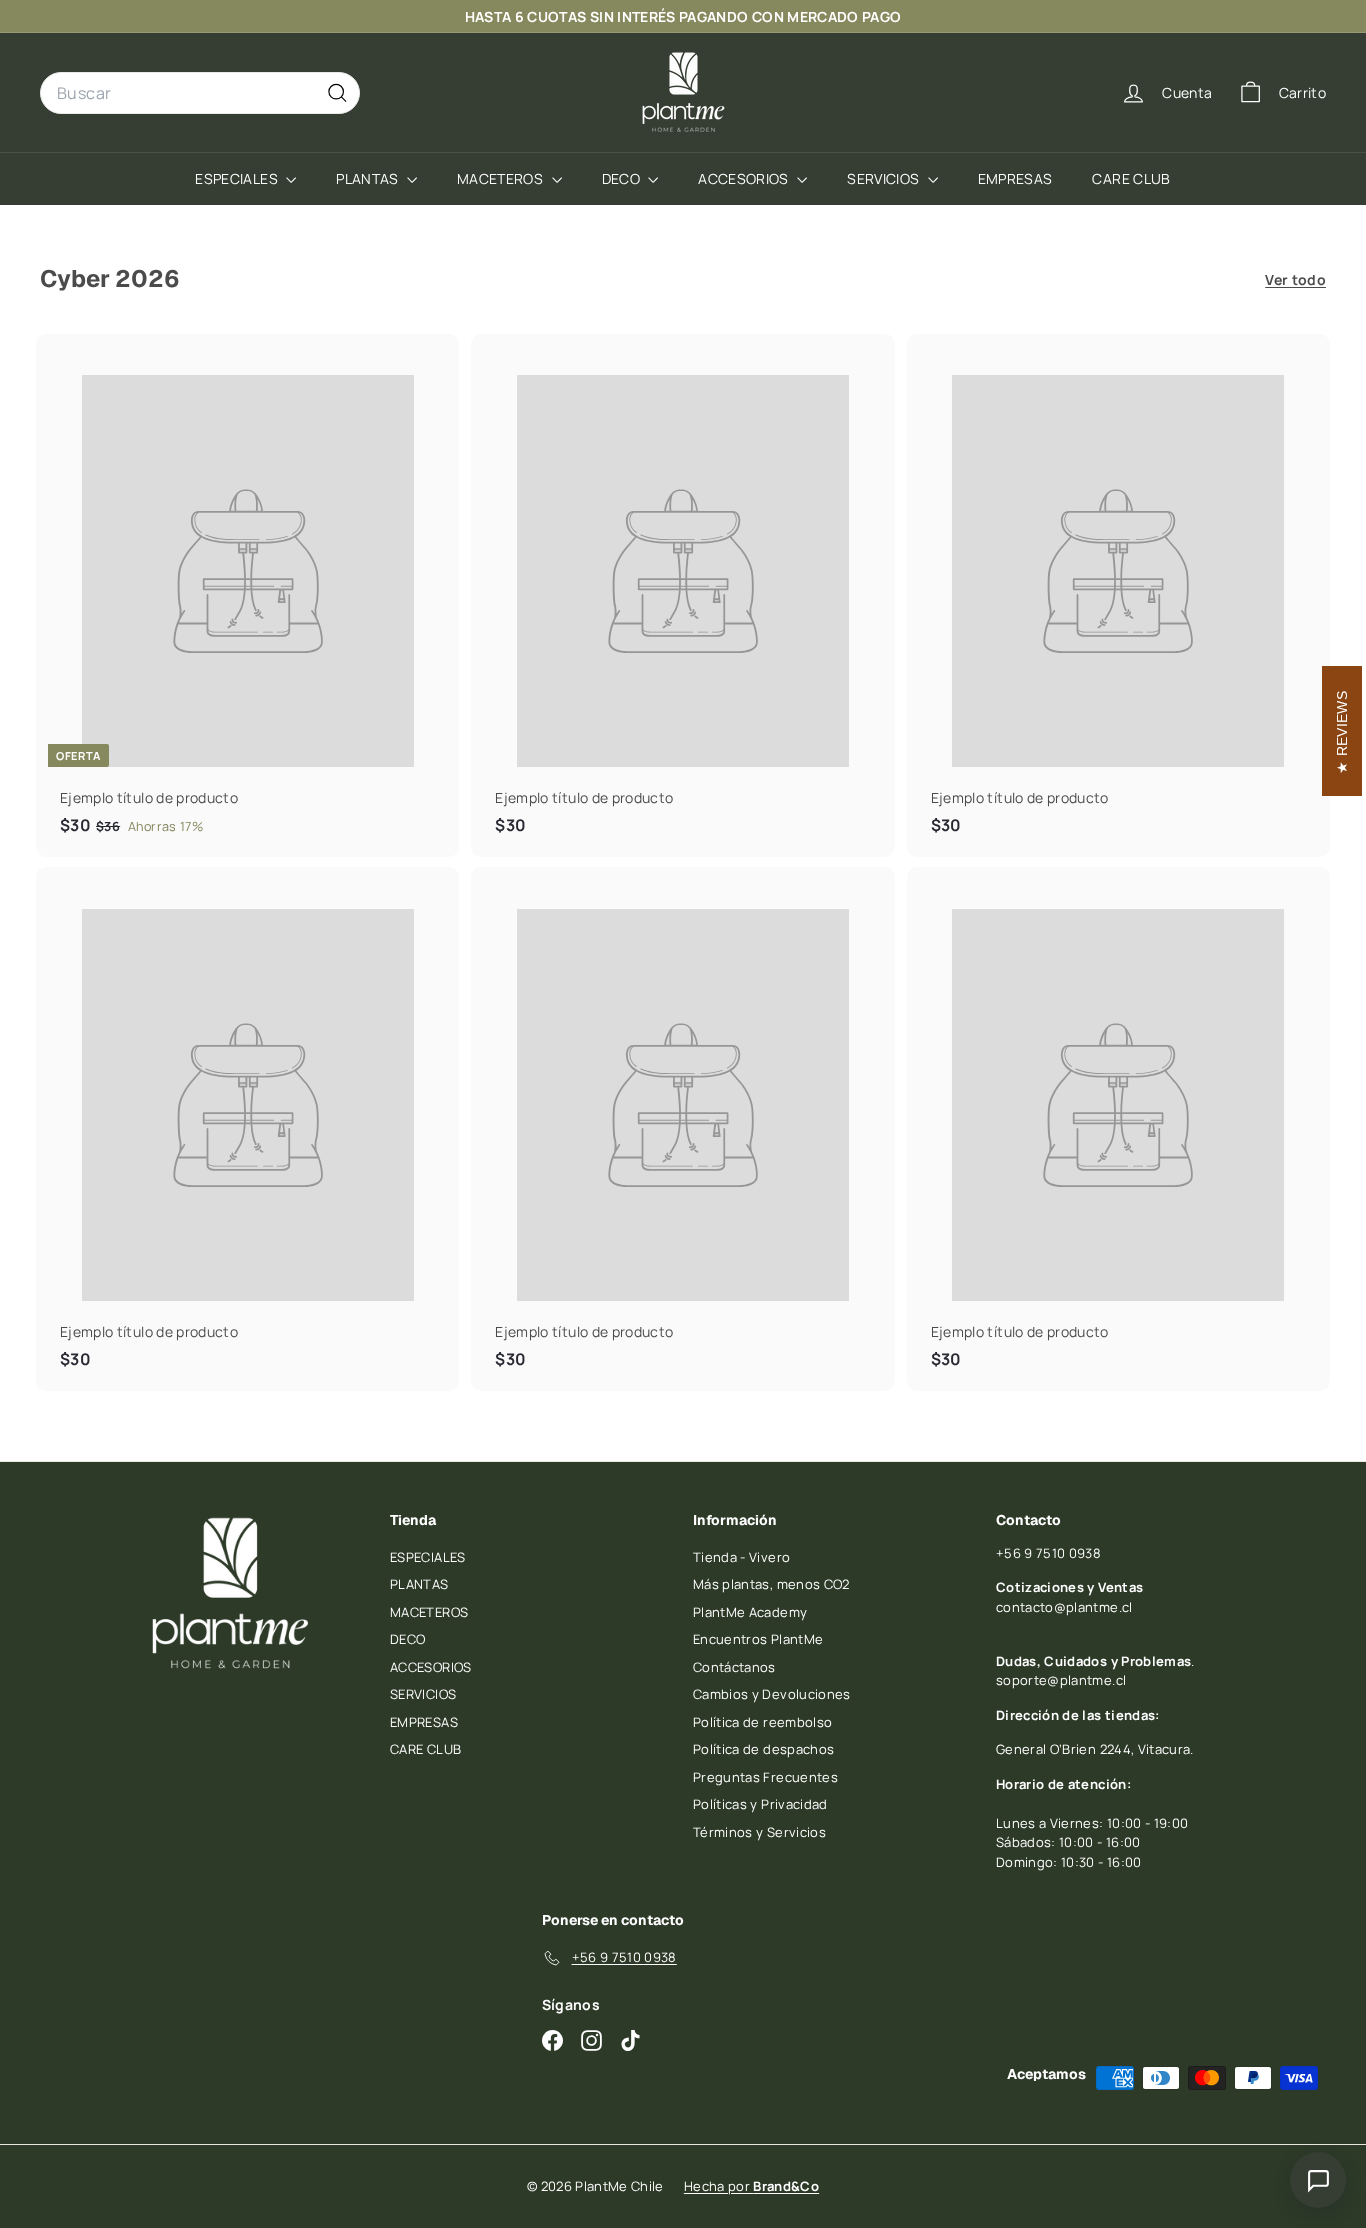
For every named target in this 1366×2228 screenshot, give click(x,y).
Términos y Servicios (759, 1832)
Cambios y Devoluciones (772, 1694)
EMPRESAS (1015, 178)
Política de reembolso (762, 1722)
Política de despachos (763, 1749)
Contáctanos (734, 1667)
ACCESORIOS (745, 178)
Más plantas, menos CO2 (771, 1584)
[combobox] (200, 93)
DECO (623, 178)
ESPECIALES (238, 178)
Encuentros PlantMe (758, 1639)
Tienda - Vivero (741, 1557)
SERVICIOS (885, 178)
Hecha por (751, 2186)
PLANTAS (369, 178)
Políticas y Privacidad (760, 1804)
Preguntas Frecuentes (765, 1777)
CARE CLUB (1131, 178)
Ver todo (1295, 279)
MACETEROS (502, 178)
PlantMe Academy (750, 1612)
